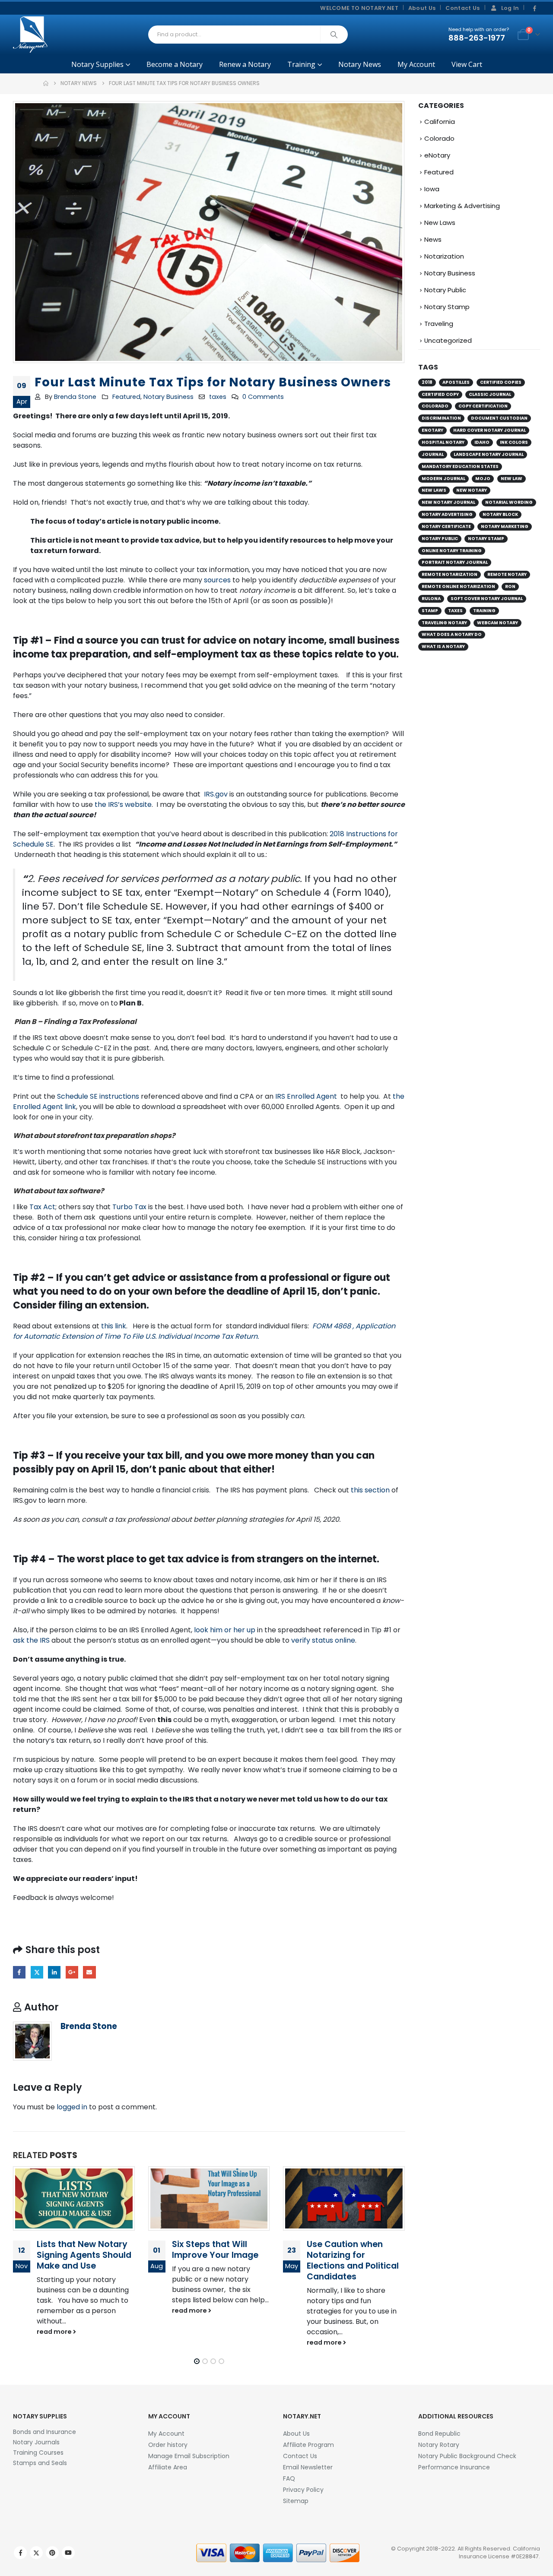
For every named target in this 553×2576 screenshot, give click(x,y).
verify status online (323, 1640)
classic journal (490, 394)
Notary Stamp (447, 307)
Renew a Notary (245, 64)
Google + (72, 1972)
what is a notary (443, 646)
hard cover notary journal (489, 430)
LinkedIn (54, 1972)
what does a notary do (452, 634)
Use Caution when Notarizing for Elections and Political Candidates (353, 2260)
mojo (483, 479)
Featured (126, 397)
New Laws (440, 223)
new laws (434, 490)
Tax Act (42, 1207)
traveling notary (444, 623)
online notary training (452, 551)
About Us (422, 8)
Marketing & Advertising (462, 206)
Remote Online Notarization (458, 586)
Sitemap (296, 2501)
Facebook (19, 1972)
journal (433, 454)
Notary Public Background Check (467, 2456)
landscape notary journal (489, 454)
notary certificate (446, 526)
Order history (168, 2445)
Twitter (37, 1972)
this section (369, 1490)
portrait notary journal (455, 562)
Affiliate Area (168, 2467)
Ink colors (514, 442)
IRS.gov (216, 794)
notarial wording (509, 502)
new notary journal (448, 502)
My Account (416, 64)
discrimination (441, 418)
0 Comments (263, 397)
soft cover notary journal (487, 599)
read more (55, 2332)
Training (301, 64)
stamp (430, 611)
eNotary (437, 155)
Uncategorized (448, 340)
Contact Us (462, 8)
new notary (472, 490)
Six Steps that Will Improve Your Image (215, 2250)
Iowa (432, 189)
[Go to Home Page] (46, 83)
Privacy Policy (303, 2490)
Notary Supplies (97, 64)
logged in (72, 2107)
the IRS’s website (123, 804)
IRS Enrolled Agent (306, 1096)
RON (510, 586)
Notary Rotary (439, 2445)
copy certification (483, 406)
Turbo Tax (129, 1207)
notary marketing (505, 526)
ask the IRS (31, 1640)
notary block (500, 514)
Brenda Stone (75, 397)
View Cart (467, 64)
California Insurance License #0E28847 (499, 2552)
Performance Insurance (454, 2467)
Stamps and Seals (40, 2463)
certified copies (501, 382)
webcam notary (497, 623)
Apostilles (456, 382)
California (440, 122)
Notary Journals (36, 2442)
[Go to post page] (74, 2199)
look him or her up (225, 1630)
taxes (218, 397)
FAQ (289, 2478)
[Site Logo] (30, 35)
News (433, 239)
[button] (197, 2361)
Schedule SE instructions (98, 1096)
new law (512, 479)
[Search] (334, 35)
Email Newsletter (308, 2467)
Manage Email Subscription (189, 2456)
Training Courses (38, 2453)
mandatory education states (460, 466)
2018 (427, 382)
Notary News (360, 64)
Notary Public (445, 290)
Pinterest (52, 2553)
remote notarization (450, 574)
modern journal (443, 479)
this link (114, 1326)
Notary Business (168, 397)
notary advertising (447, 514)
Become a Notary (175, 64)
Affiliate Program (308, 2445)
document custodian (499, 418)
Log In (510, 8)
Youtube (68, 2553)
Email (89, 1972)
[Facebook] (534, 9)
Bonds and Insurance (44, 2432)
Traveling (439, 324)
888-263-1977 (477, 38)
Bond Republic (439, 2434)
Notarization (444, 256)
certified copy (440, 394)
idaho (482, 442)
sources (217, 580)
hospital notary (443, 442)
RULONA (431, 599)
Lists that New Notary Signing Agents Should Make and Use (84, 2255)
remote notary (507, 574)
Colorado (439, 138)
